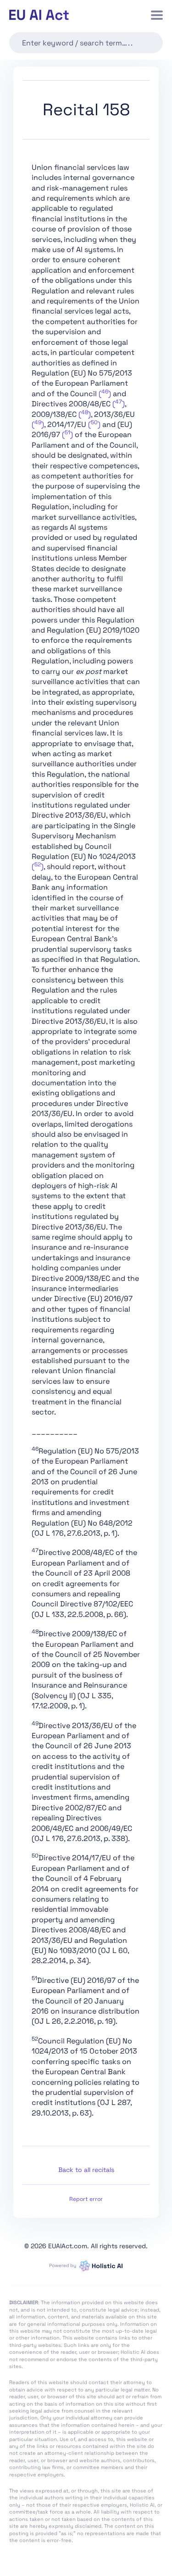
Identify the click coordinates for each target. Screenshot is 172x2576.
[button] (157, 15)
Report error (86, 2199)
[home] (39, 15)
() (105, 394)
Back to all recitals (86, 2170)
